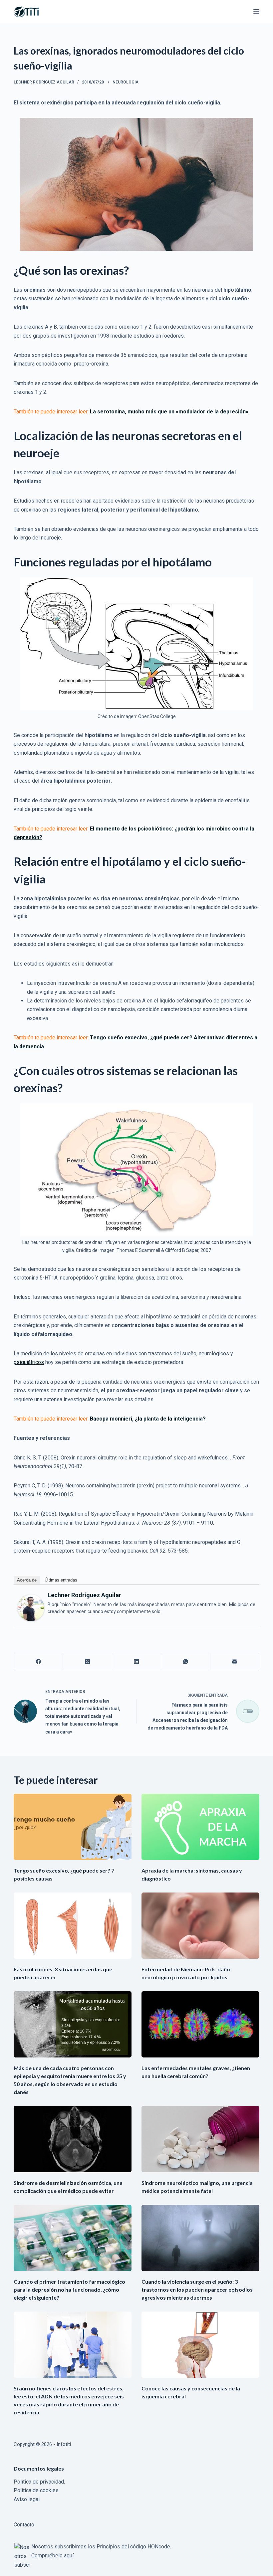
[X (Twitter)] (87, 1662)
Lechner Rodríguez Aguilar (84, 1595)
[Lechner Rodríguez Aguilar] (31, 1607)
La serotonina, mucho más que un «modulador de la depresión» (169, 412)
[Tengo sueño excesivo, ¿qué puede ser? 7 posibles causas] (73, 1827)
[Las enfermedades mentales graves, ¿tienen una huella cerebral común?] (200, 2024)
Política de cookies (36, 2490)
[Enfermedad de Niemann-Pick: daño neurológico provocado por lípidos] (200, 1926)
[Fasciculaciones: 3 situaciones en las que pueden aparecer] (73, 1926)
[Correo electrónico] (235, 1662)
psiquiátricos (29, 1362)
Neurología (126, 82)
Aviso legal (27, 2499)
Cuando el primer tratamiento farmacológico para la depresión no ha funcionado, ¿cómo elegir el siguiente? (69, 2289)
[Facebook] (38, 1662)
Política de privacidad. (39, 2482)
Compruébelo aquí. (53, 2556)
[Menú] (256, 12)
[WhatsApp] (186, 1662)
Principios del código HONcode (133, 2547)
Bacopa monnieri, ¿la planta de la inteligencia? (148, 1419)
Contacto (24, 2525)
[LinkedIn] (137, 1662)
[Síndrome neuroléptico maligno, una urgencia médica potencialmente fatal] (200, 2139)
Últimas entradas (61, 1580)
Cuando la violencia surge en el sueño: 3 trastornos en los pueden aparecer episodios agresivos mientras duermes (197, 2289)
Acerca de (27, 1580)
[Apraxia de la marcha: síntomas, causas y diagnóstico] (200, 1827)
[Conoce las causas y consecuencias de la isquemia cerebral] (200, 2345)
